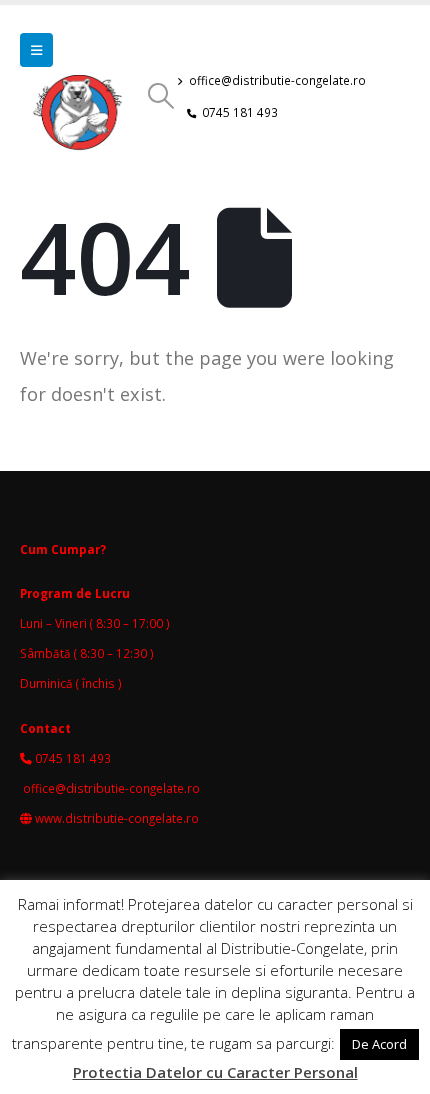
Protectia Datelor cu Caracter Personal (215, 1072)
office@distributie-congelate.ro (277, 80)
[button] (36, 50)
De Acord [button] (379, 1044)
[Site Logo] (82, 120)
